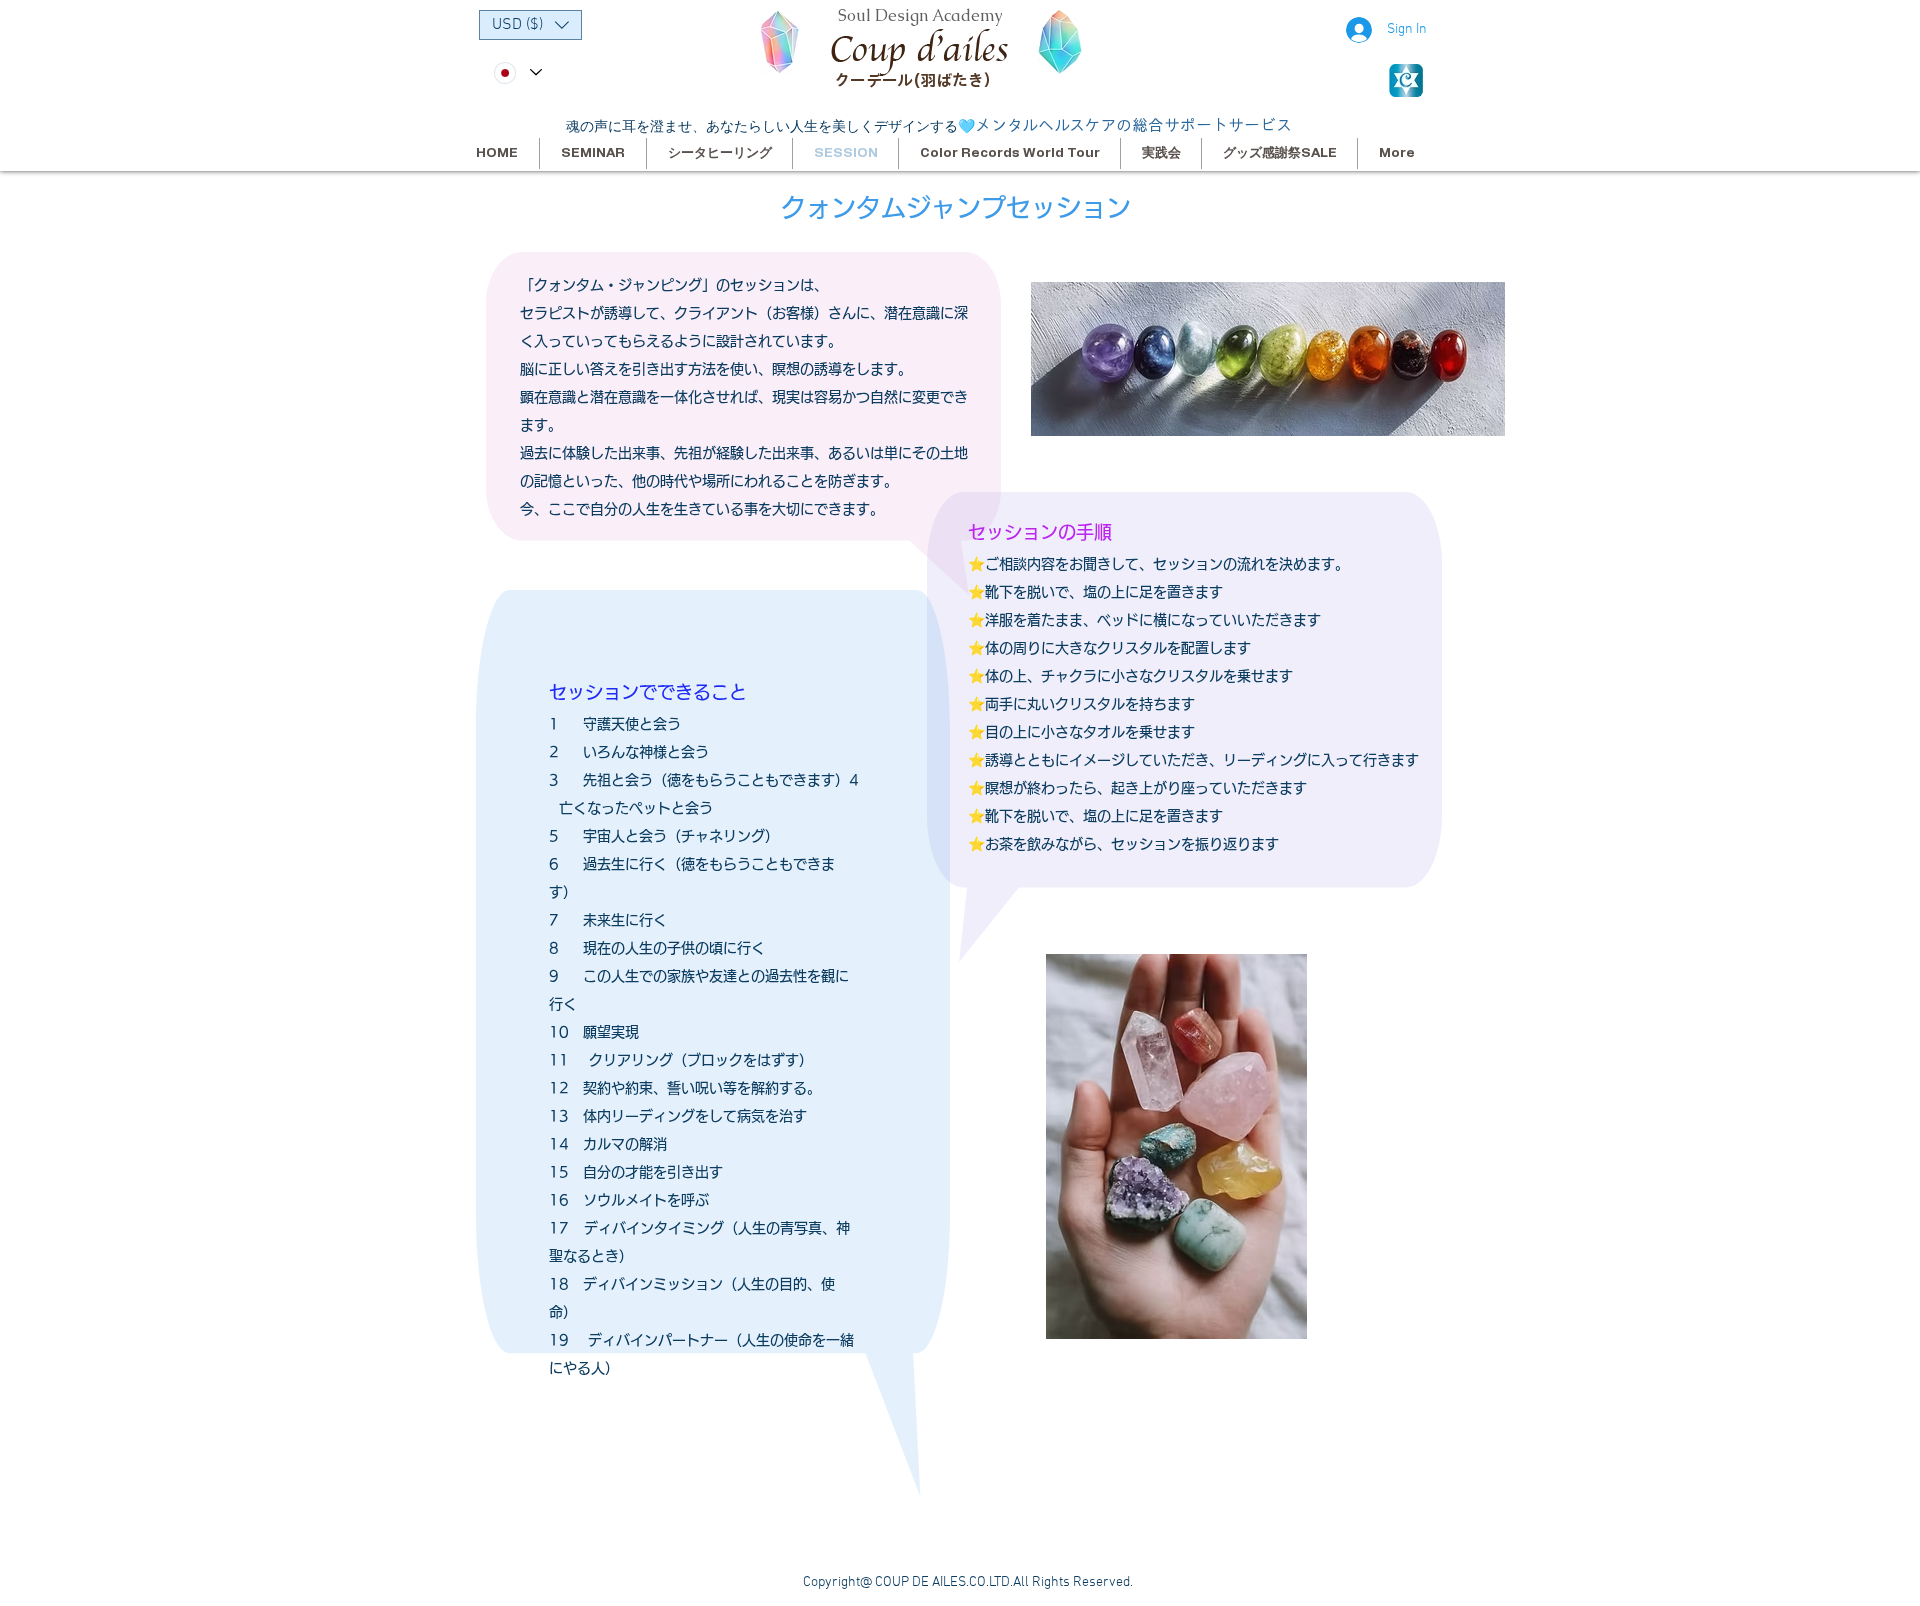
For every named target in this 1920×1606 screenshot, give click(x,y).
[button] (530, 25)
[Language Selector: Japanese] (517, 72)
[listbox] (530, 25)
